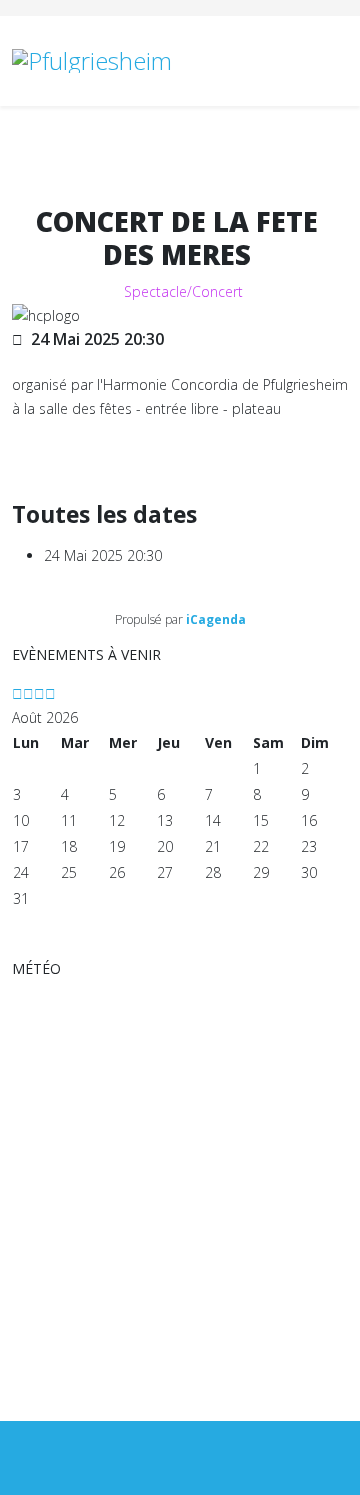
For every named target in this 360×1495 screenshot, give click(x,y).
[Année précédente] (17, 693)
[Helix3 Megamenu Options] (340, 59)
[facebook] (180, 1457)
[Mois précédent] (28, 693)
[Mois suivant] (50, 693)
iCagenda (216, 619)
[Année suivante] (39, 693)
